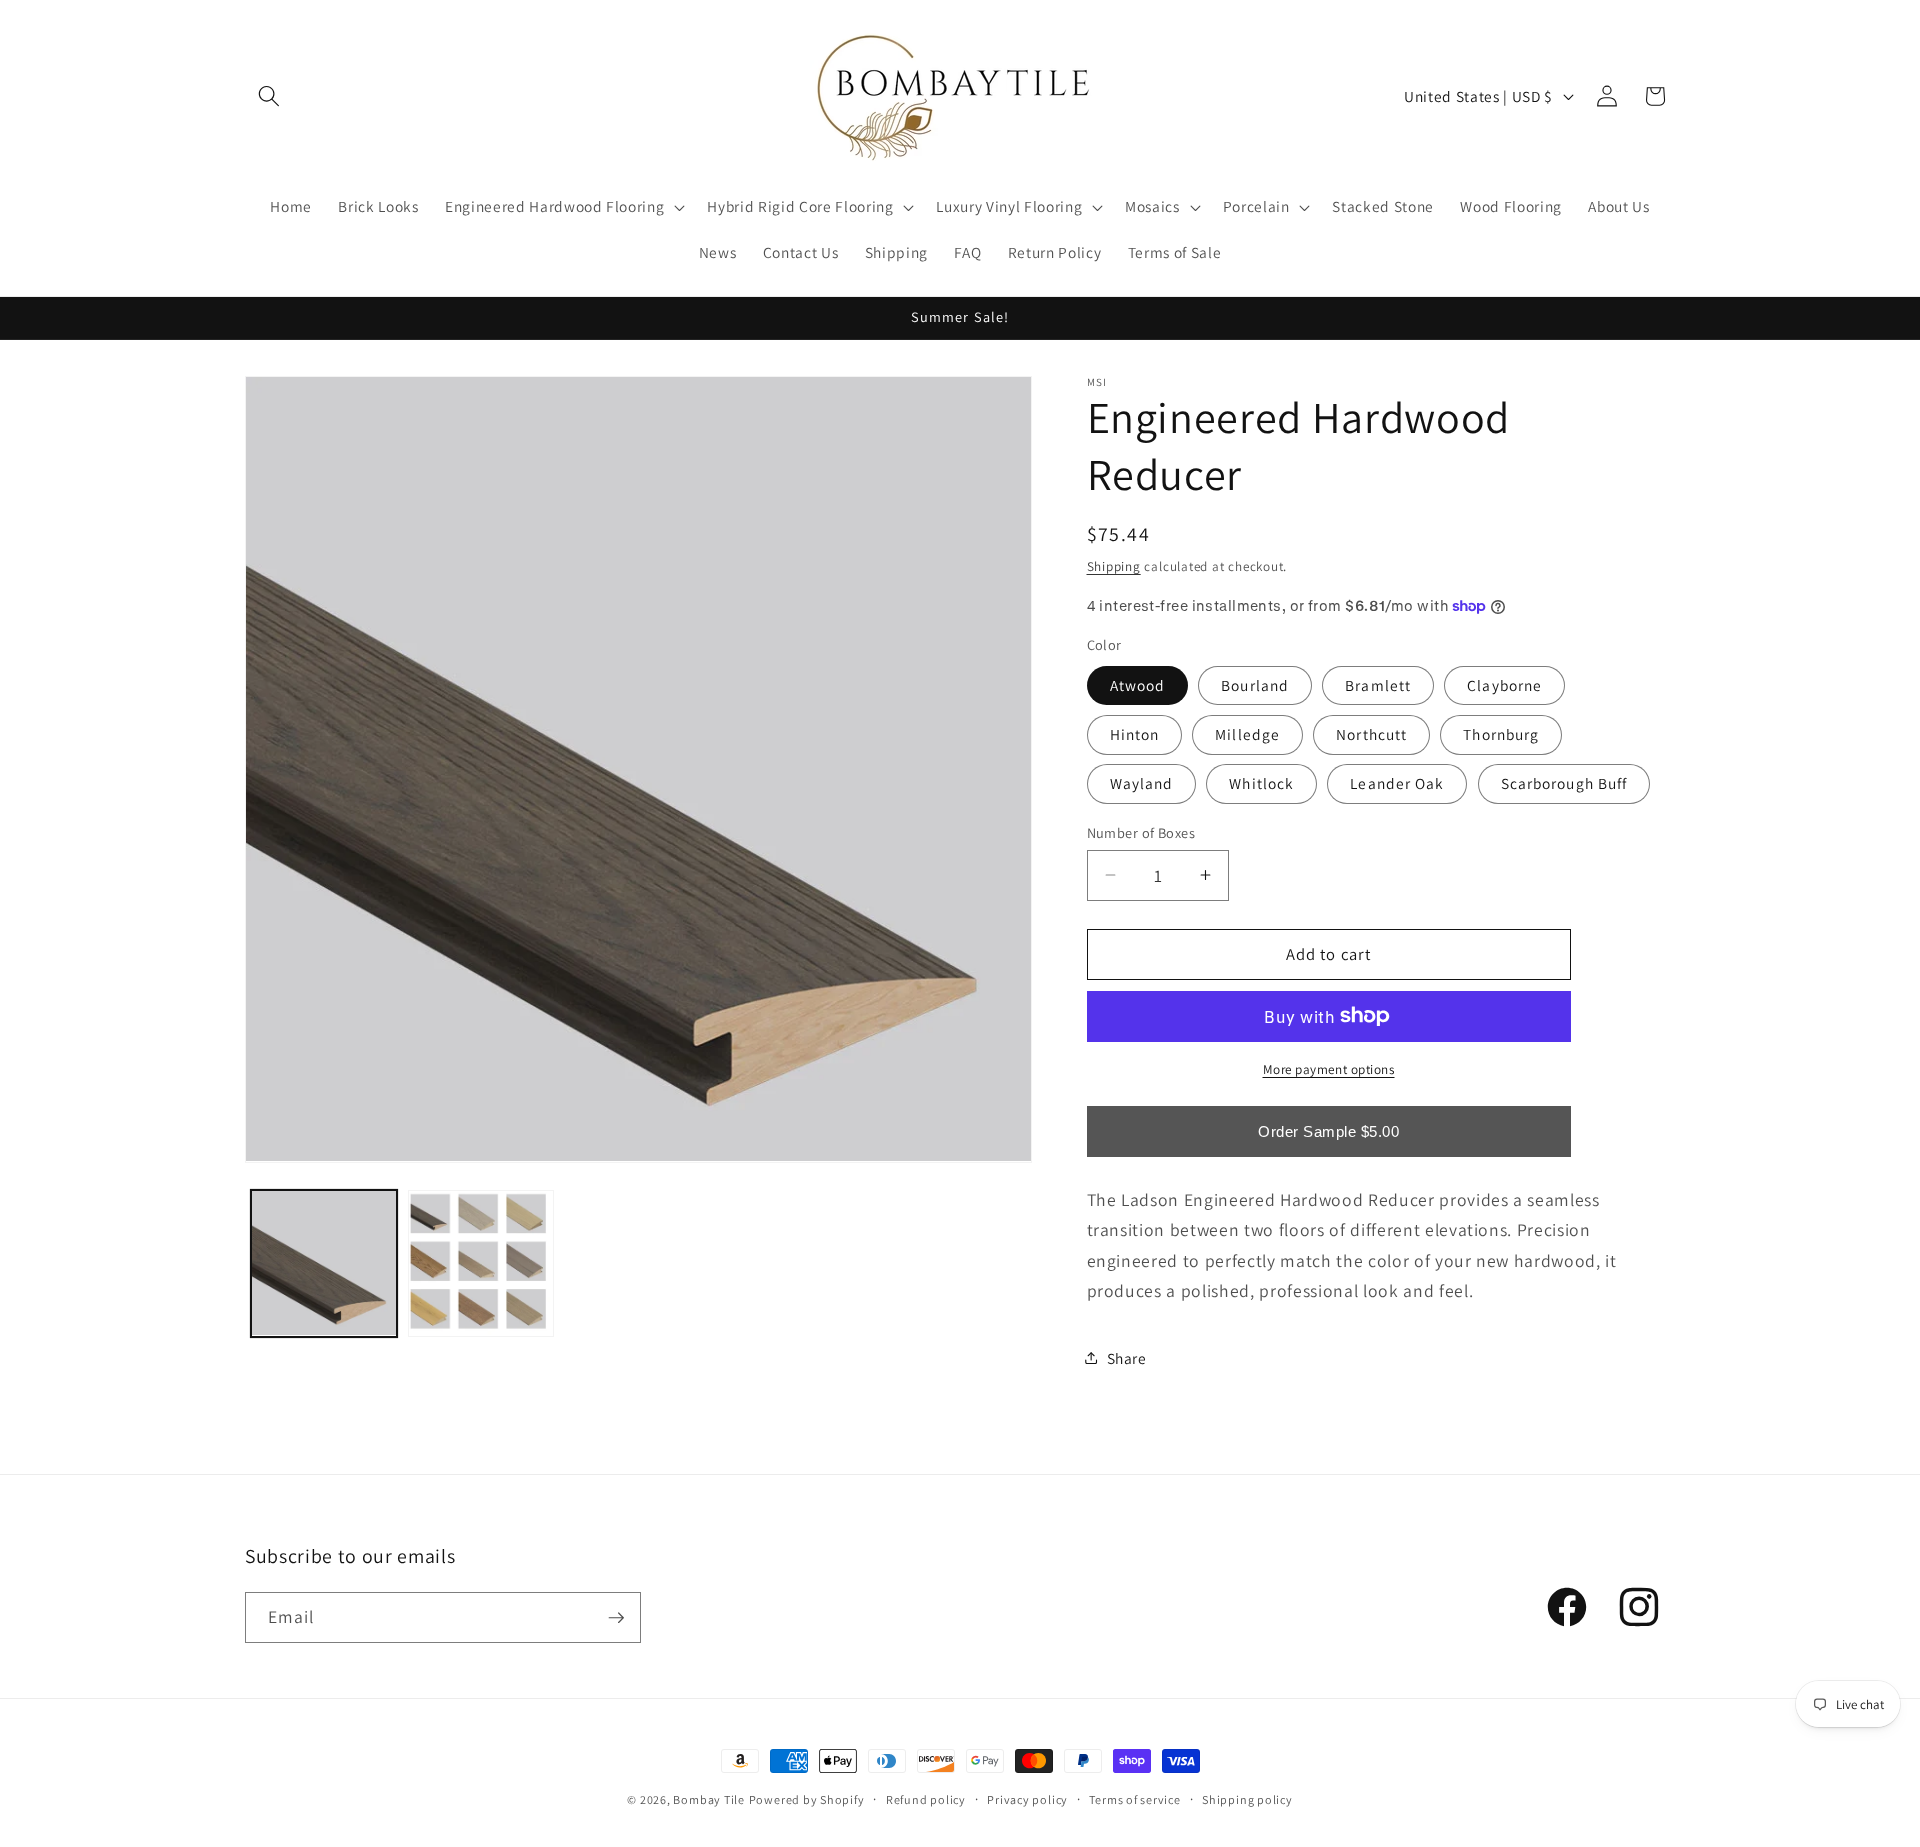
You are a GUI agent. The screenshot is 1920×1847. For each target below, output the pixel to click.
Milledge (1247, 734)
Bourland (1255, 684)
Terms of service (1134, 1799)
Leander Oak (1397, 783)
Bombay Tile (708, 1799)
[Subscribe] (616, 1618)
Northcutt (1371, 734)
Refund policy (926, 1799)
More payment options (1329, 1068)
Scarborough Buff (1564, 783)
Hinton (1135, 734)
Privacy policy (1027, 1799)
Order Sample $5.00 (1328, 1131)
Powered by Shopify (807, 1799)
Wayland (1142, 783)
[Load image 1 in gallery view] (324, 1263)
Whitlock (1261, 783)
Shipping (1114, 565)
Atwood (1138, 684)
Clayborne (1504, 684)
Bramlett (1378, 684)
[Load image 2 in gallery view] (481, 1263)
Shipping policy (1247, 1799)
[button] (269, 96)
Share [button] (1127, 1357)
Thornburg (1501, 734)
